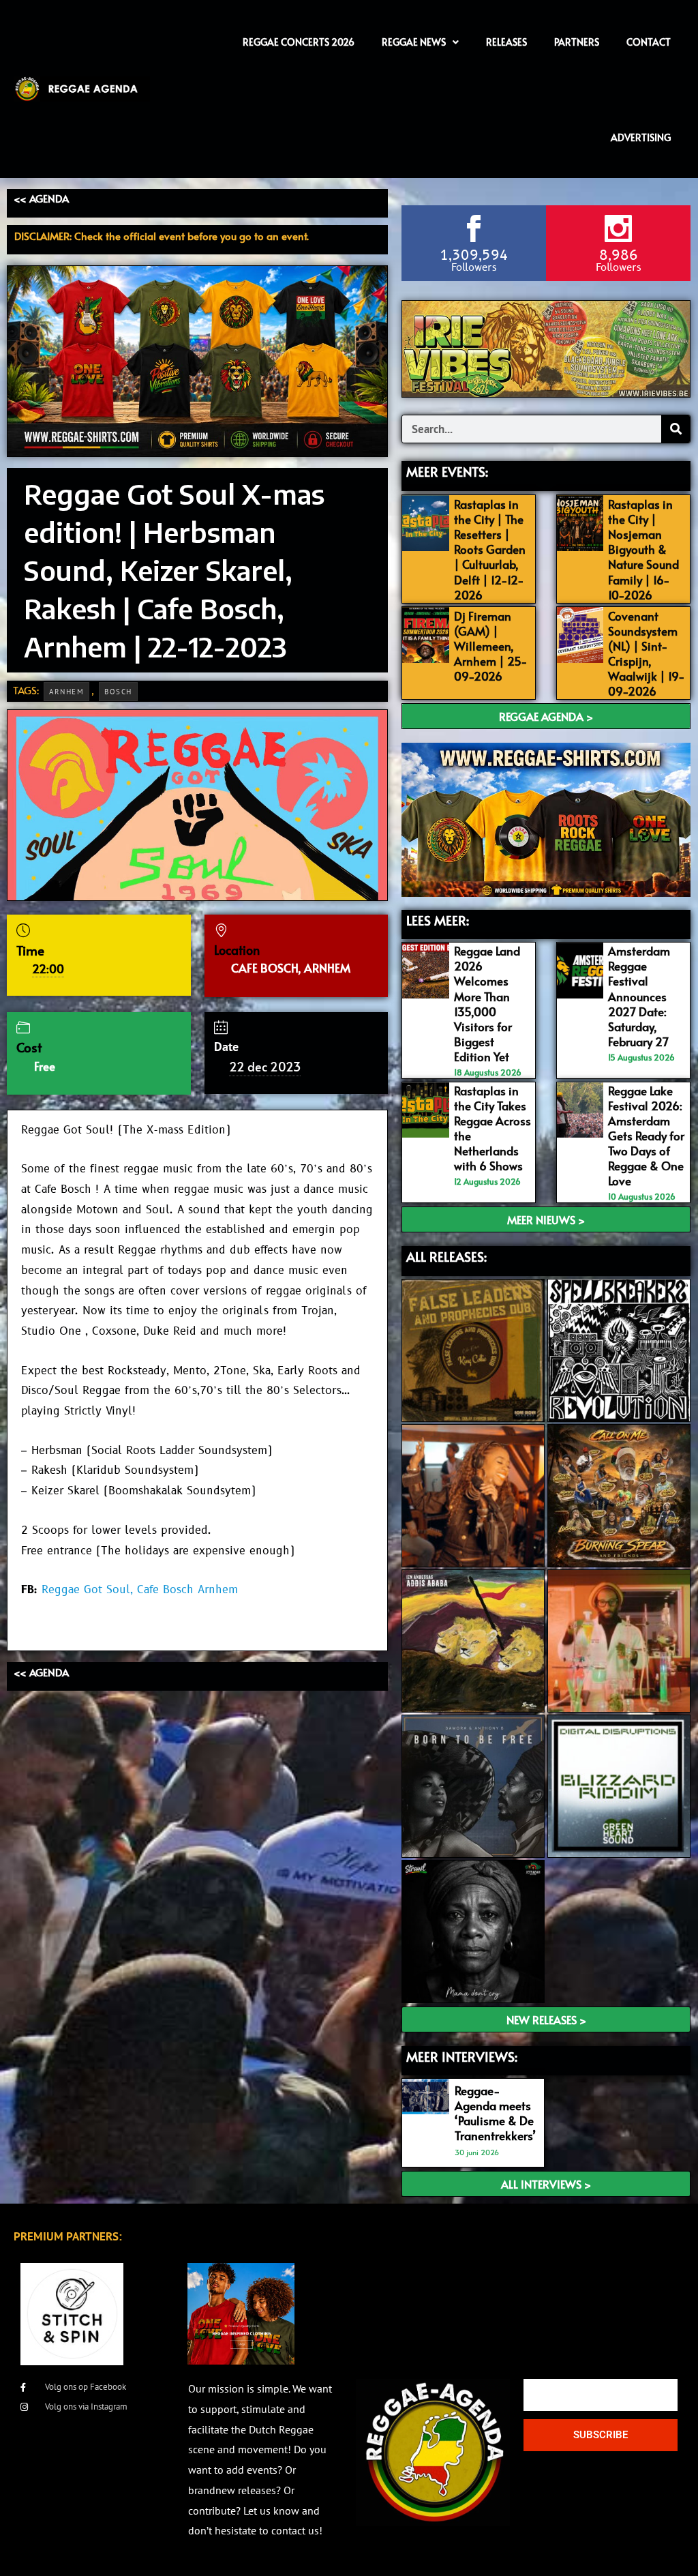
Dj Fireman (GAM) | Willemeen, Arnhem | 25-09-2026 (491, 646)
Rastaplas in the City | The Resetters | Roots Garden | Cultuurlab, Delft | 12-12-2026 (490, 549)
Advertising (641, 137)
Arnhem (66, 692)
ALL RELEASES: (446, 1256)
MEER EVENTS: (447, 471)
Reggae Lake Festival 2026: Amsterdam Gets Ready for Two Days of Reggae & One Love (646, 1136)
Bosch (118, 692)
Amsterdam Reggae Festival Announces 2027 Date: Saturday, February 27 (639, 996)
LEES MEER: (438, 920)
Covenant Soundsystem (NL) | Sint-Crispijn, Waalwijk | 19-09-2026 (647, 653)
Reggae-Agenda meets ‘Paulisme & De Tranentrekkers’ (495, 2113)
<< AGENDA (41, 198)
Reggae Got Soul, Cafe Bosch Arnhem (140, 1590)
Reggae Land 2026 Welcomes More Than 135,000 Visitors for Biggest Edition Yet (487, 1004)
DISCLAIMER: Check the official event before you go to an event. (162, 236)
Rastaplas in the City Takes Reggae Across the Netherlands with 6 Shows (492, 1128)
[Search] (676, 429)
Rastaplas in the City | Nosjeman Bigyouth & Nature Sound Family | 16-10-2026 (643, 549)
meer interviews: (462, 2056)
